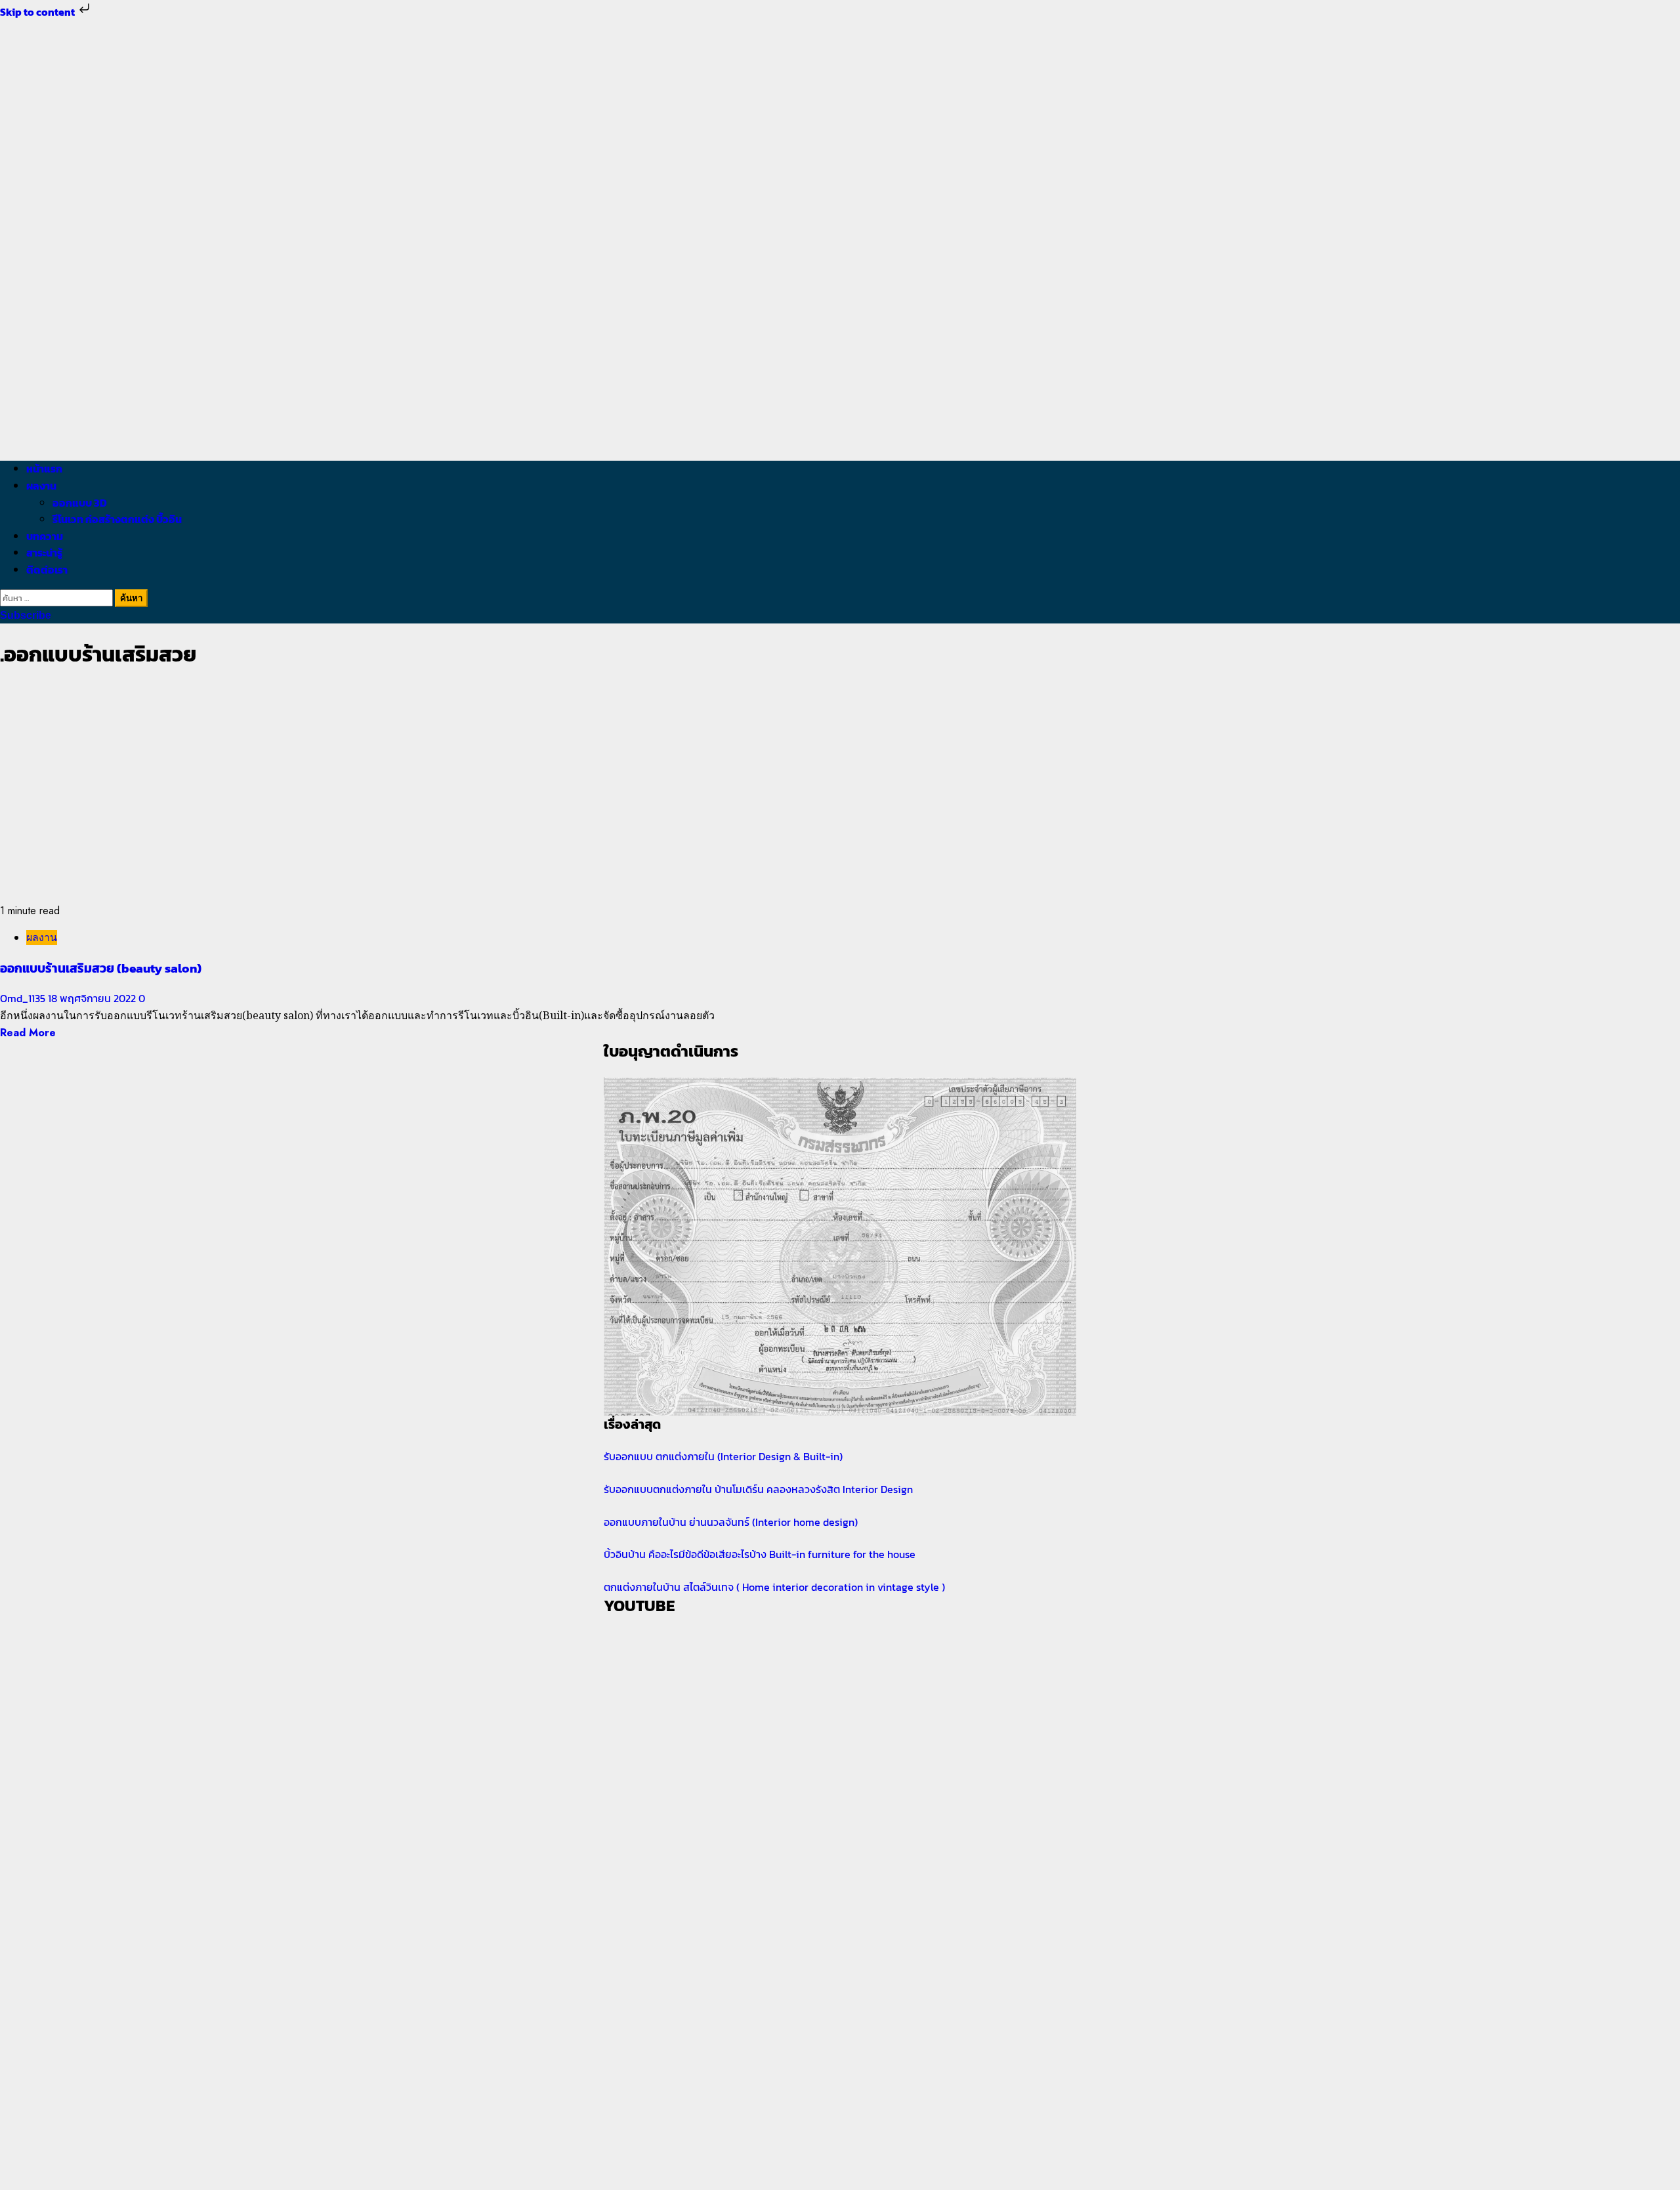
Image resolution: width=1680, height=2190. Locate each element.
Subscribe (26, 615)
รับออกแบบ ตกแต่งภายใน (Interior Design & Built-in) (723, 1456)
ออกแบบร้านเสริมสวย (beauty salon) (101, 968)
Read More (28, 1033)
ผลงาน (41, 486)
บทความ (45, 536)
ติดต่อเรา (47, 570)
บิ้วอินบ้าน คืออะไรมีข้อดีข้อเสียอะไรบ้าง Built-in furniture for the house (760, 1554)
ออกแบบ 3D (80, 503)
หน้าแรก (44, 469)
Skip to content (38, 12)
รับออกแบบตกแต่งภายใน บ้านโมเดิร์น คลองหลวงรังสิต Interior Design (758, 1489)
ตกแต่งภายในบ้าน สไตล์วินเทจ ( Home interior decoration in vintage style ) (774, 1587)
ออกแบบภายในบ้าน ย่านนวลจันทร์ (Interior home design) (731, 1522)
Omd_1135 (24, 998)
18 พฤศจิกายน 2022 (93, 998)
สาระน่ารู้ (44, 553)
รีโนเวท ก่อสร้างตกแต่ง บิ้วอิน (117, 519)
